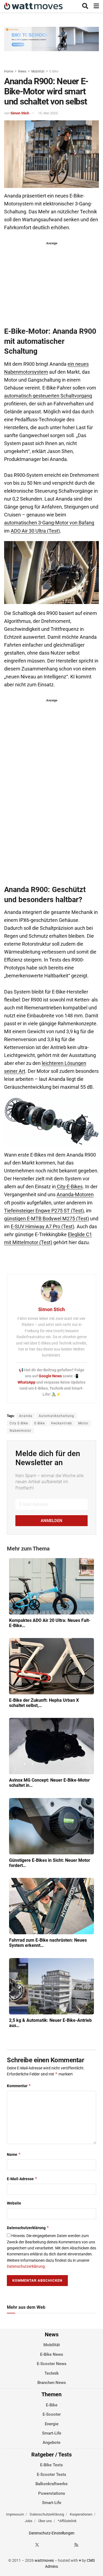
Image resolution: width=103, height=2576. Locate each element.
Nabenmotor (20, 1431)
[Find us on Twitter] (37, 2545)
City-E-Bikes (69, 1187)
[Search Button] (85, 6)
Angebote (51, 2443)
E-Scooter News (52, 2364)
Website (14, 2203)
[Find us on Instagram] (47, 2545)
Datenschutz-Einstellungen (52, 2533)
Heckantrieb (62, 1423)
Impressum (15, 2514)
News (22, 71)
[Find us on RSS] (76, 2545)
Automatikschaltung (56, 1416)
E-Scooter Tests (51, 2474)
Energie (52, 2424)
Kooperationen (81, 2514)
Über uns (45, 2521)
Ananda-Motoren (75, 1195)
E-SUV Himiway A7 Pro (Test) (42, 1227)
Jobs (29, 2521)
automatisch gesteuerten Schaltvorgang (48, 396)
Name (14, 2154)
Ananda (26, 1416)
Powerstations (52, 2493)
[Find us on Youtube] (67, 2545)
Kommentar (19, 2086)
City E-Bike (19, 1423)
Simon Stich (20, 113)
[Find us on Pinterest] (57, 2545)
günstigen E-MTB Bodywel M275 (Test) (47, 1219)
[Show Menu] (96, 6)
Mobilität (38, 71)
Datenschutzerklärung (28, 2228)
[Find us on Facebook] (27, 2545)
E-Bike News (52, 2354)
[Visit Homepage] (33, 6)
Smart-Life (52, 2433)
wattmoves (44, 2560)
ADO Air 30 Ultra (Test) (35, 531)
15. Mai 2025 (48, 113)
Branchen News (52, 2383)
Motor (83, 1423)
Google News (51, 1376)
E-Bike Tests (51, 2465)
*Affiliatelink (67, 2521)
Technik (52, 2373)
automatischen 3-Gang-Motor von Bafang (49, 523)
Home (9, 71)
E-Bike (54, 71)
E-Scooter (52, 2414)
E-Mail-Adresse (22, 2179)
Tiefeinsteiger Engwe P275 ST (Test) (44, 1211)
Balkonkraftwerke (51, 2484)
